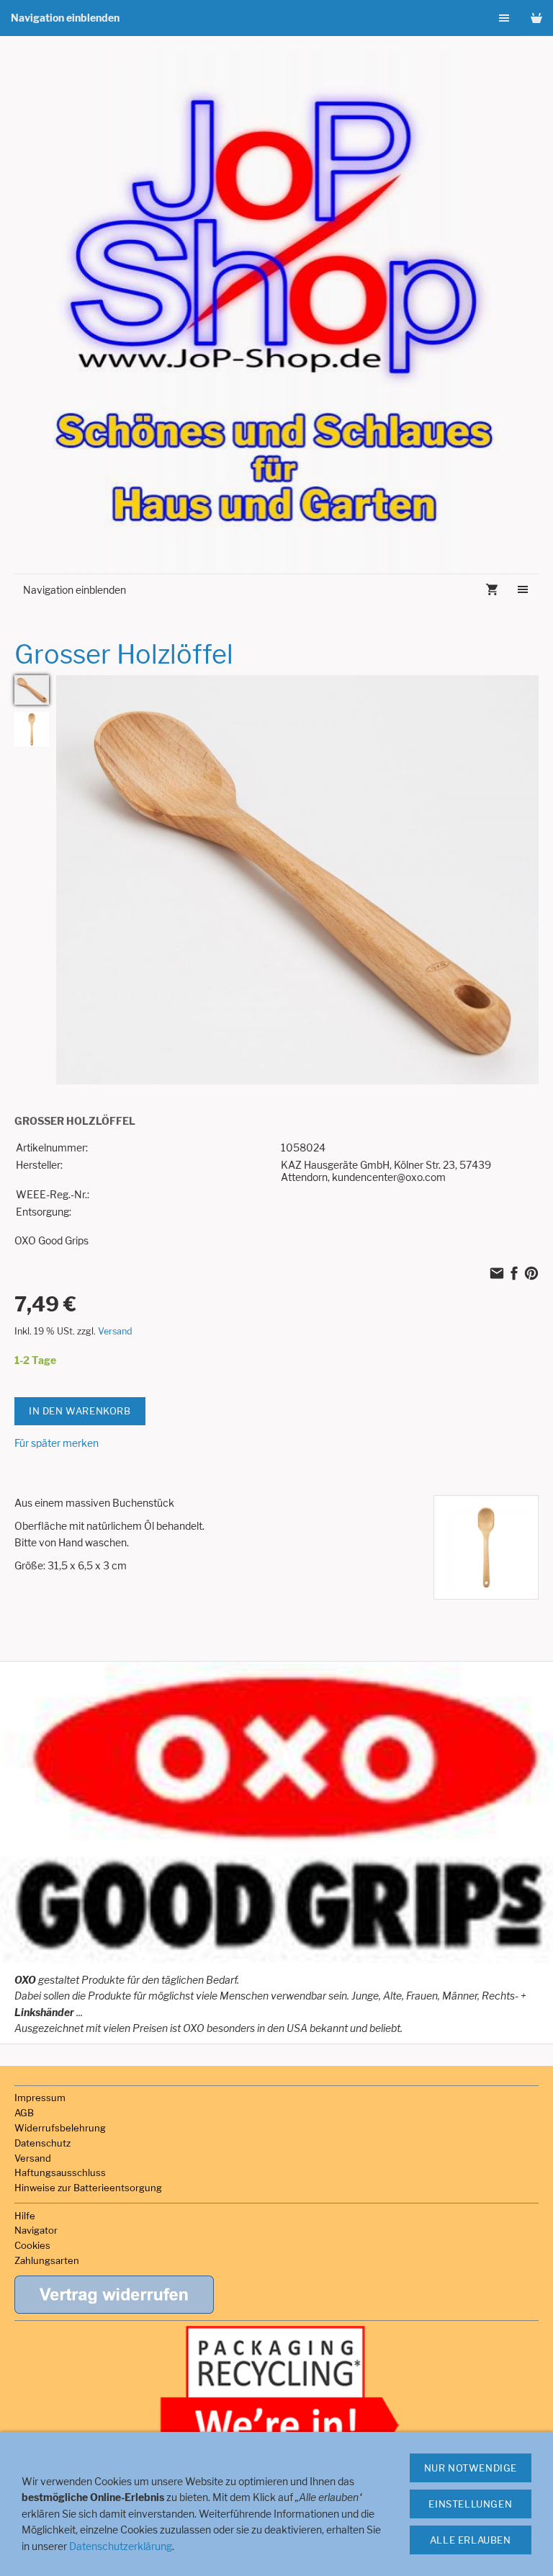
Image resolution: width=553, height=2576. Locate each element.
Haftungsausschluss (60, 2172)
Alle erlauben (471, 2540)
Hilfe (25, 2216)
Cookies (32, 2245)
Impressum (40, 2098)
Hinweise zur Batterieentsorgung (88, 2188)
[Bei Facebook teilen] (514, 1275)
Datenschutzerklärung (121, 2546)
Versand (115, 1331)
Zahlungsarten (47, 2260)
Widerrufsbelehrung (60, 2128)
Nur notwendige (471, 2468)
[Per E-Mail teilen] (497, 1275)
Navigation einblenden (65, 18)
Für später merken (57, 1443)
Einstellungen (470, 2504)
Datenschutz (42, 2143)
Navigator (36, 2230)
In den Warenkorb (80, 1411)
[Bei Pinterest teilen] (531, 1275)
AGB (24, 2113)
